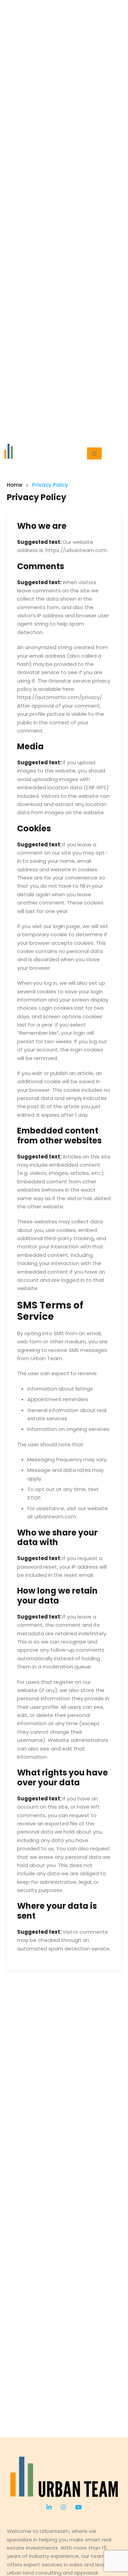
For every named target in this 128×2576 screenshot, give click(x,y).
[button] (94, 453)
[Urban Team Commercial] (64, 2477)
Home (15, 485)
